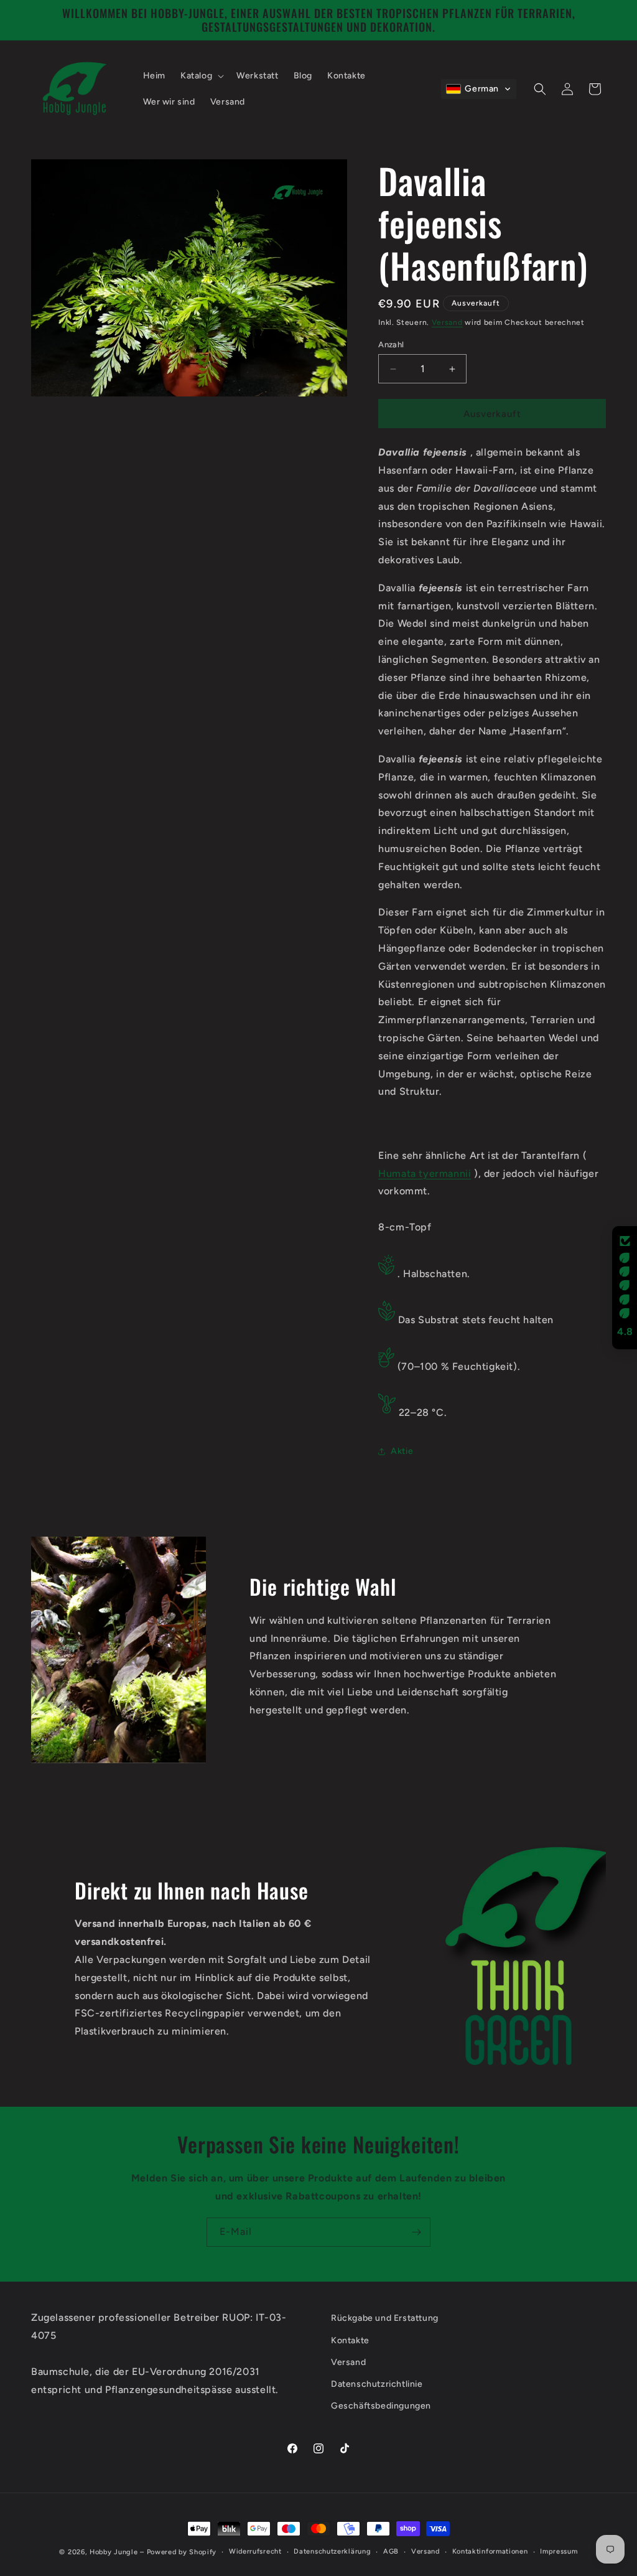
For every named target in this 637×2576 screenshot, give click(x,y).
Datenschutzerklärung (332, 2551)
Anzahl (391, 344)
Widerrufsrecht (255, 2551)
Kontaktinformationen (490, 2551)
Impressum (559, 2551)
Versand (447, 322)
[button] (201, 76)
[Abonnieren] (416, 2232)
